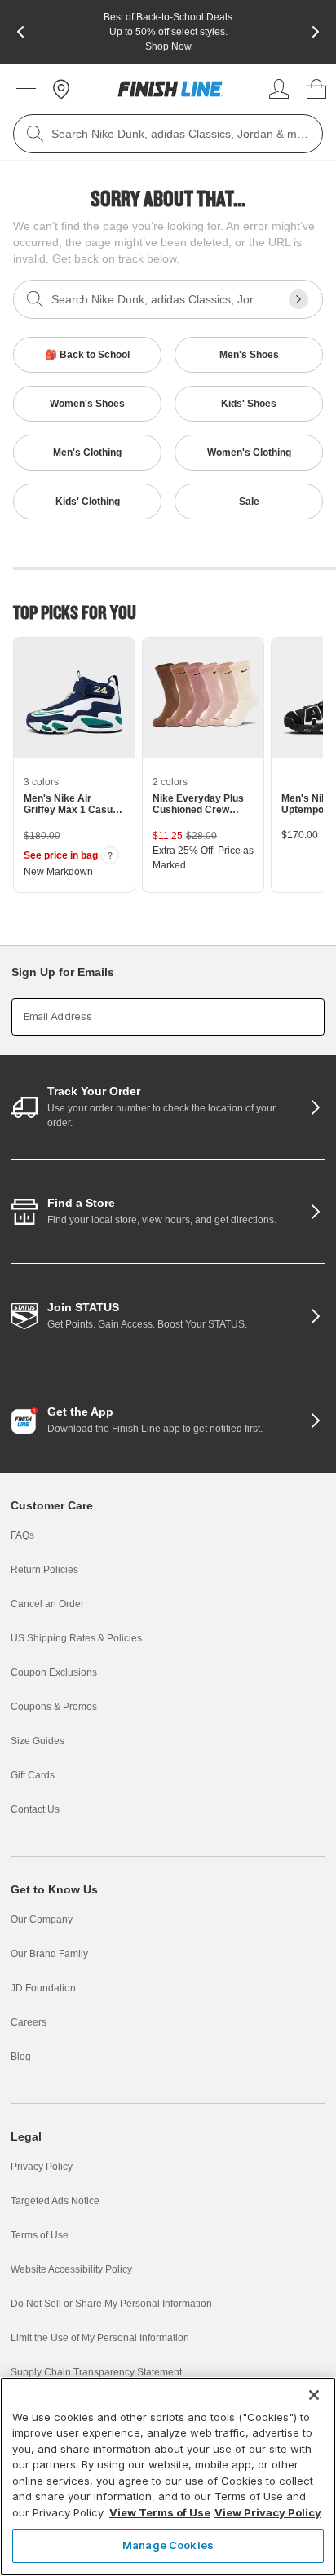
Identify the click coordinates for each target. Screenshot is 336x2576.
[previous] (20, 32)
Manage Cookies (168, 2545)
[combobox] (168, 134)
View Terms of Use (160, 2512)
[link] (170, 89)
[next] (316, 32)
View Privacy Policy (268, 2512)
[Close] (314, 2395)
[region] (168, 2477)
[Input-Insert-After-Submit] (298, 299)
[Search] (35, 134)
